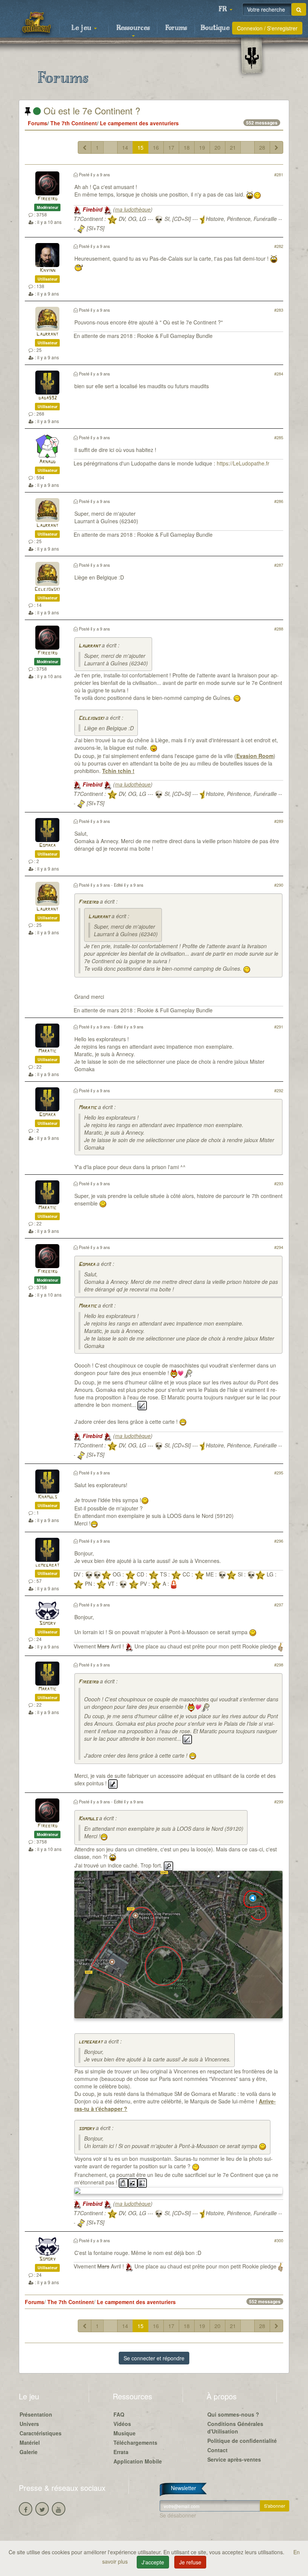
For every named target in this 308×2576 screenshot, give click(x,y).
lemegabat (47, 1565)
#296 (279, 1541)
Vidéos (122, 2424)
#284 (279, 374)
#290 (279, 885)
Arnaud (47, 462)
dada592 (48, 398)
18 (187, 147)
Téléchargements (135, 2442)
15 (140, 147)
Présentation (36, 2414)
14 (125, 147)
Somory (47, 1624)
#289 (279, 821)
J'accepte (153, 2562)
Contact (217, 2450)
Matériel (30, 2442)
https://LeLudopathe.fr (243, 463)
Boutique (215, 28)
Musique (125, 2433)
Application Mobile (138, 2461)
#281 (279, 174)
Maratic (47, 1051)
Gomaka (47, 846)
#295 (279, 1473)
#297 (279, 1605)
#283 (279, 310)
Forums (176, 28)
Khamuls (48, 1497)
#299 (279, 1801)
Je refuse (190, 2562)
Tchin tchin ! (118, 771)
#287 (279, 565)
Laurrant (47, 334)
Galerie (29, 2452)
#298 (279, 1665)
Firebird (48, 199)
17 (171, 147)
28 (262, 147)
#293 (279, 1183)
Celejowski (47, 589)
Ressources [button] (133, 28)
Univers (29, 2424)
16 (156, 147)
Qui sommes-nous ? (233, 2414)
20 (217, 147)
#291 (279, 1027)
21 (233, 147)
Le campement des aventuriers (139, 123)
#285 (279, 437)
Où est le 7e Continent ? (91, 110)
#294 (279, 1247)
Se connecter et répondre (154, 2358)
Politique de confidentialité (242, 2441)
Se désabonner (178, 2515)
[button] (225, 9)
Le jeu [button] (82, 28)
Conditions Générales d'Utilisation (235, 2427)
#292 (279, 1090)
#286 (279, 501)
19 (202, 147)
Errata (121, 2452)
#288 (279, 629)
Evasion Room (255, 756)
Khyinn (48, 271)
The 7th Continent (74, 123)
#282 (279, 246)
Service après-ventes (234, 2459)
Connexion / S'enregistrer (267, 28)
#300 (279, 2240)
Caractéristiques (41, 2433)
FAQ (119, 2414)
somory (86, 2129)
